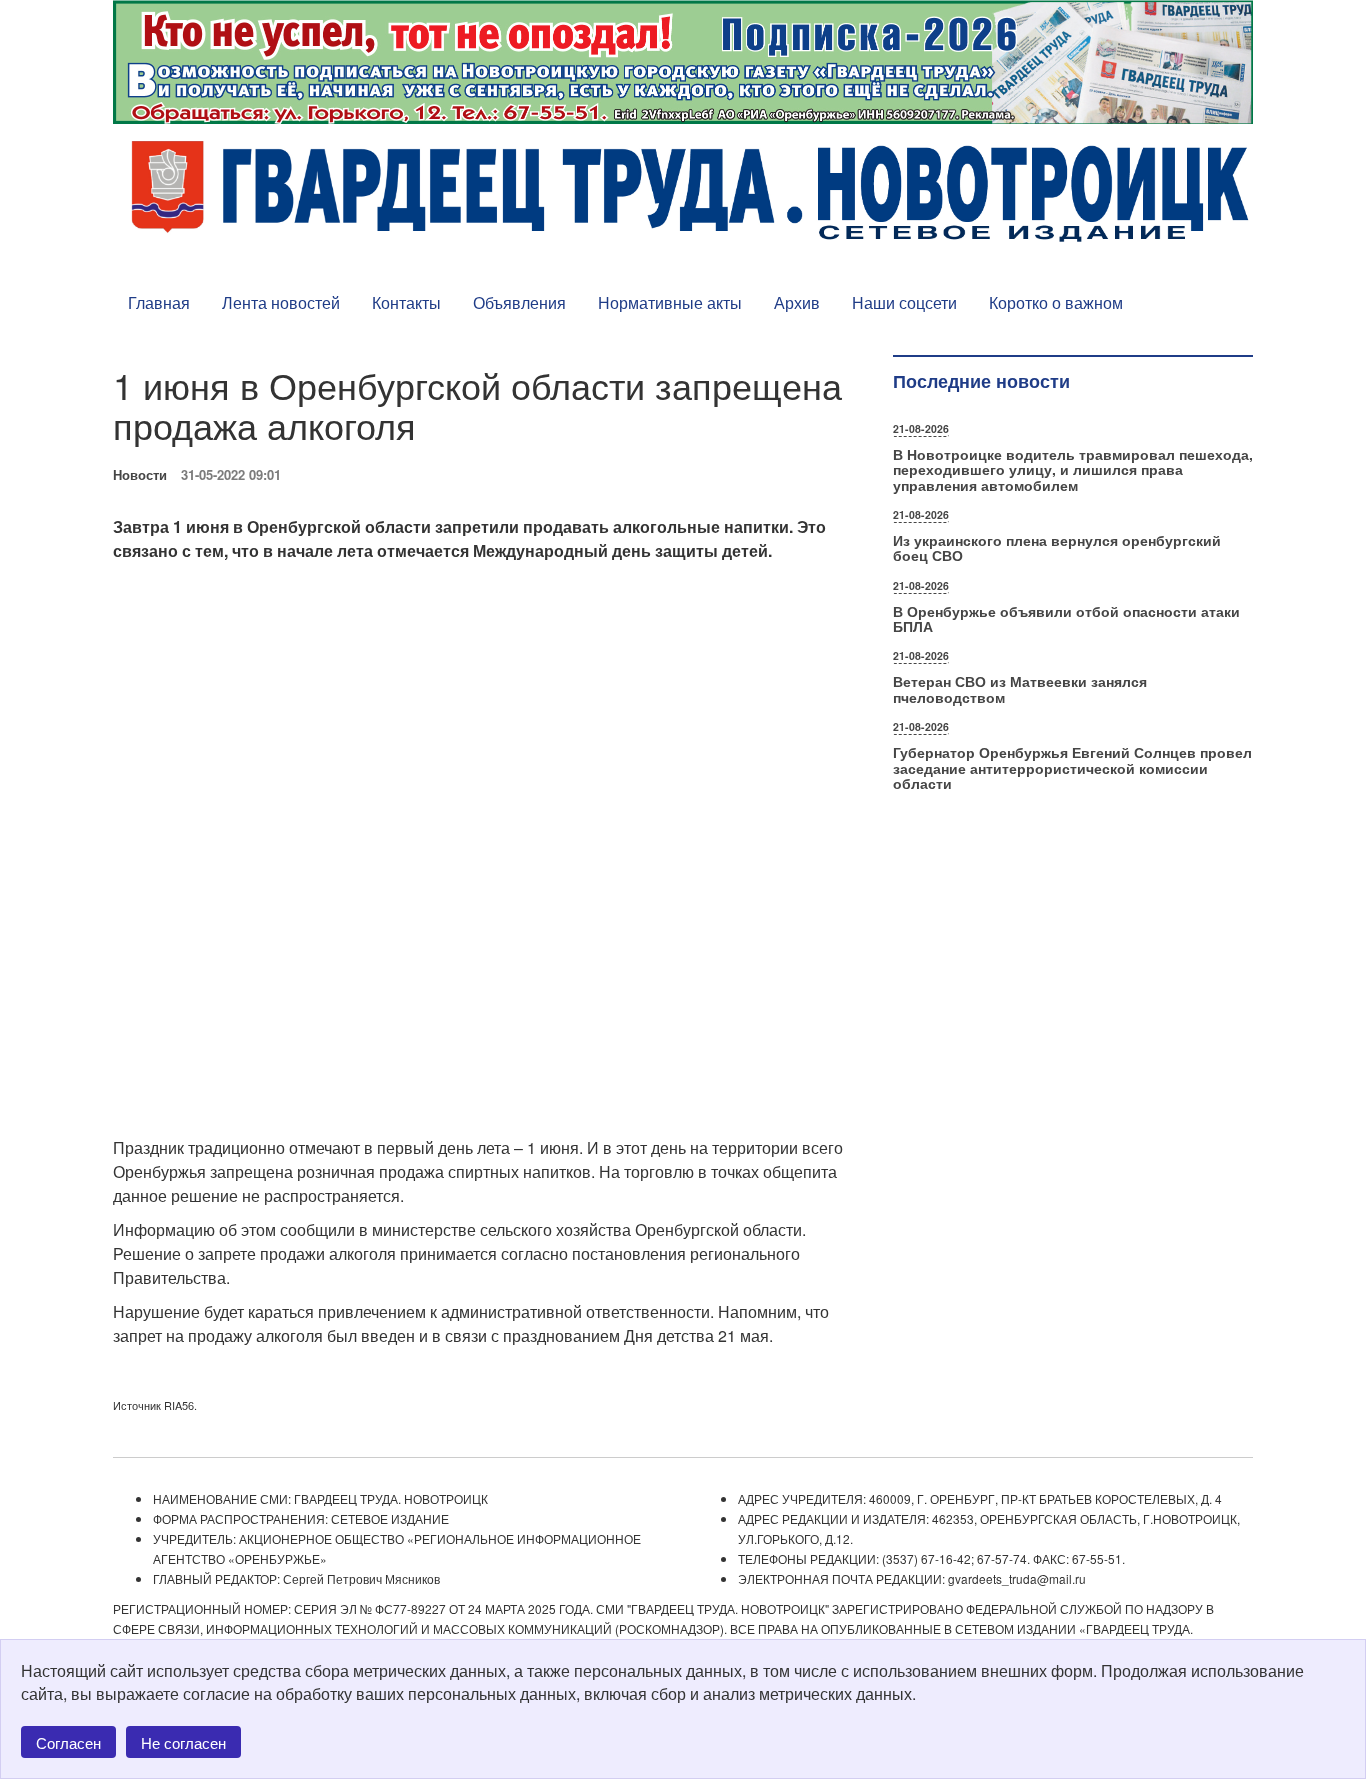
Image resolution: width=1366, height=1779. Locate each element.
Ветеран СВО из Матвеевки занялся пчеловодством (1020, 688)
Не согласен (183, 1742)
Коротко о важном (1056, 302)
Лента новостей (281, 302)
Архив (797, 302)
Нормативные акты (670, 302)
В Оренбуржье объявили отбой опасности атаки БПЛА (1066, 618)
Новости (140, 474)
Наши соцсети (904, 302)
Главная (159, 302)
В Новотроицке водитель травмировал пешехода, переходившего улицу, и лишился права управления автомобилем (1073, 469)
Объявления (519, 302)
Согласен (68, 1742)
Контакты (406, 302)
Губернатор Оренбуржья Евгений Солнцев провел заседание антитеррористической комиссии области (1072, 767)
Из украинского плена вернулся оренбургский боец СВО (1057, 547)
